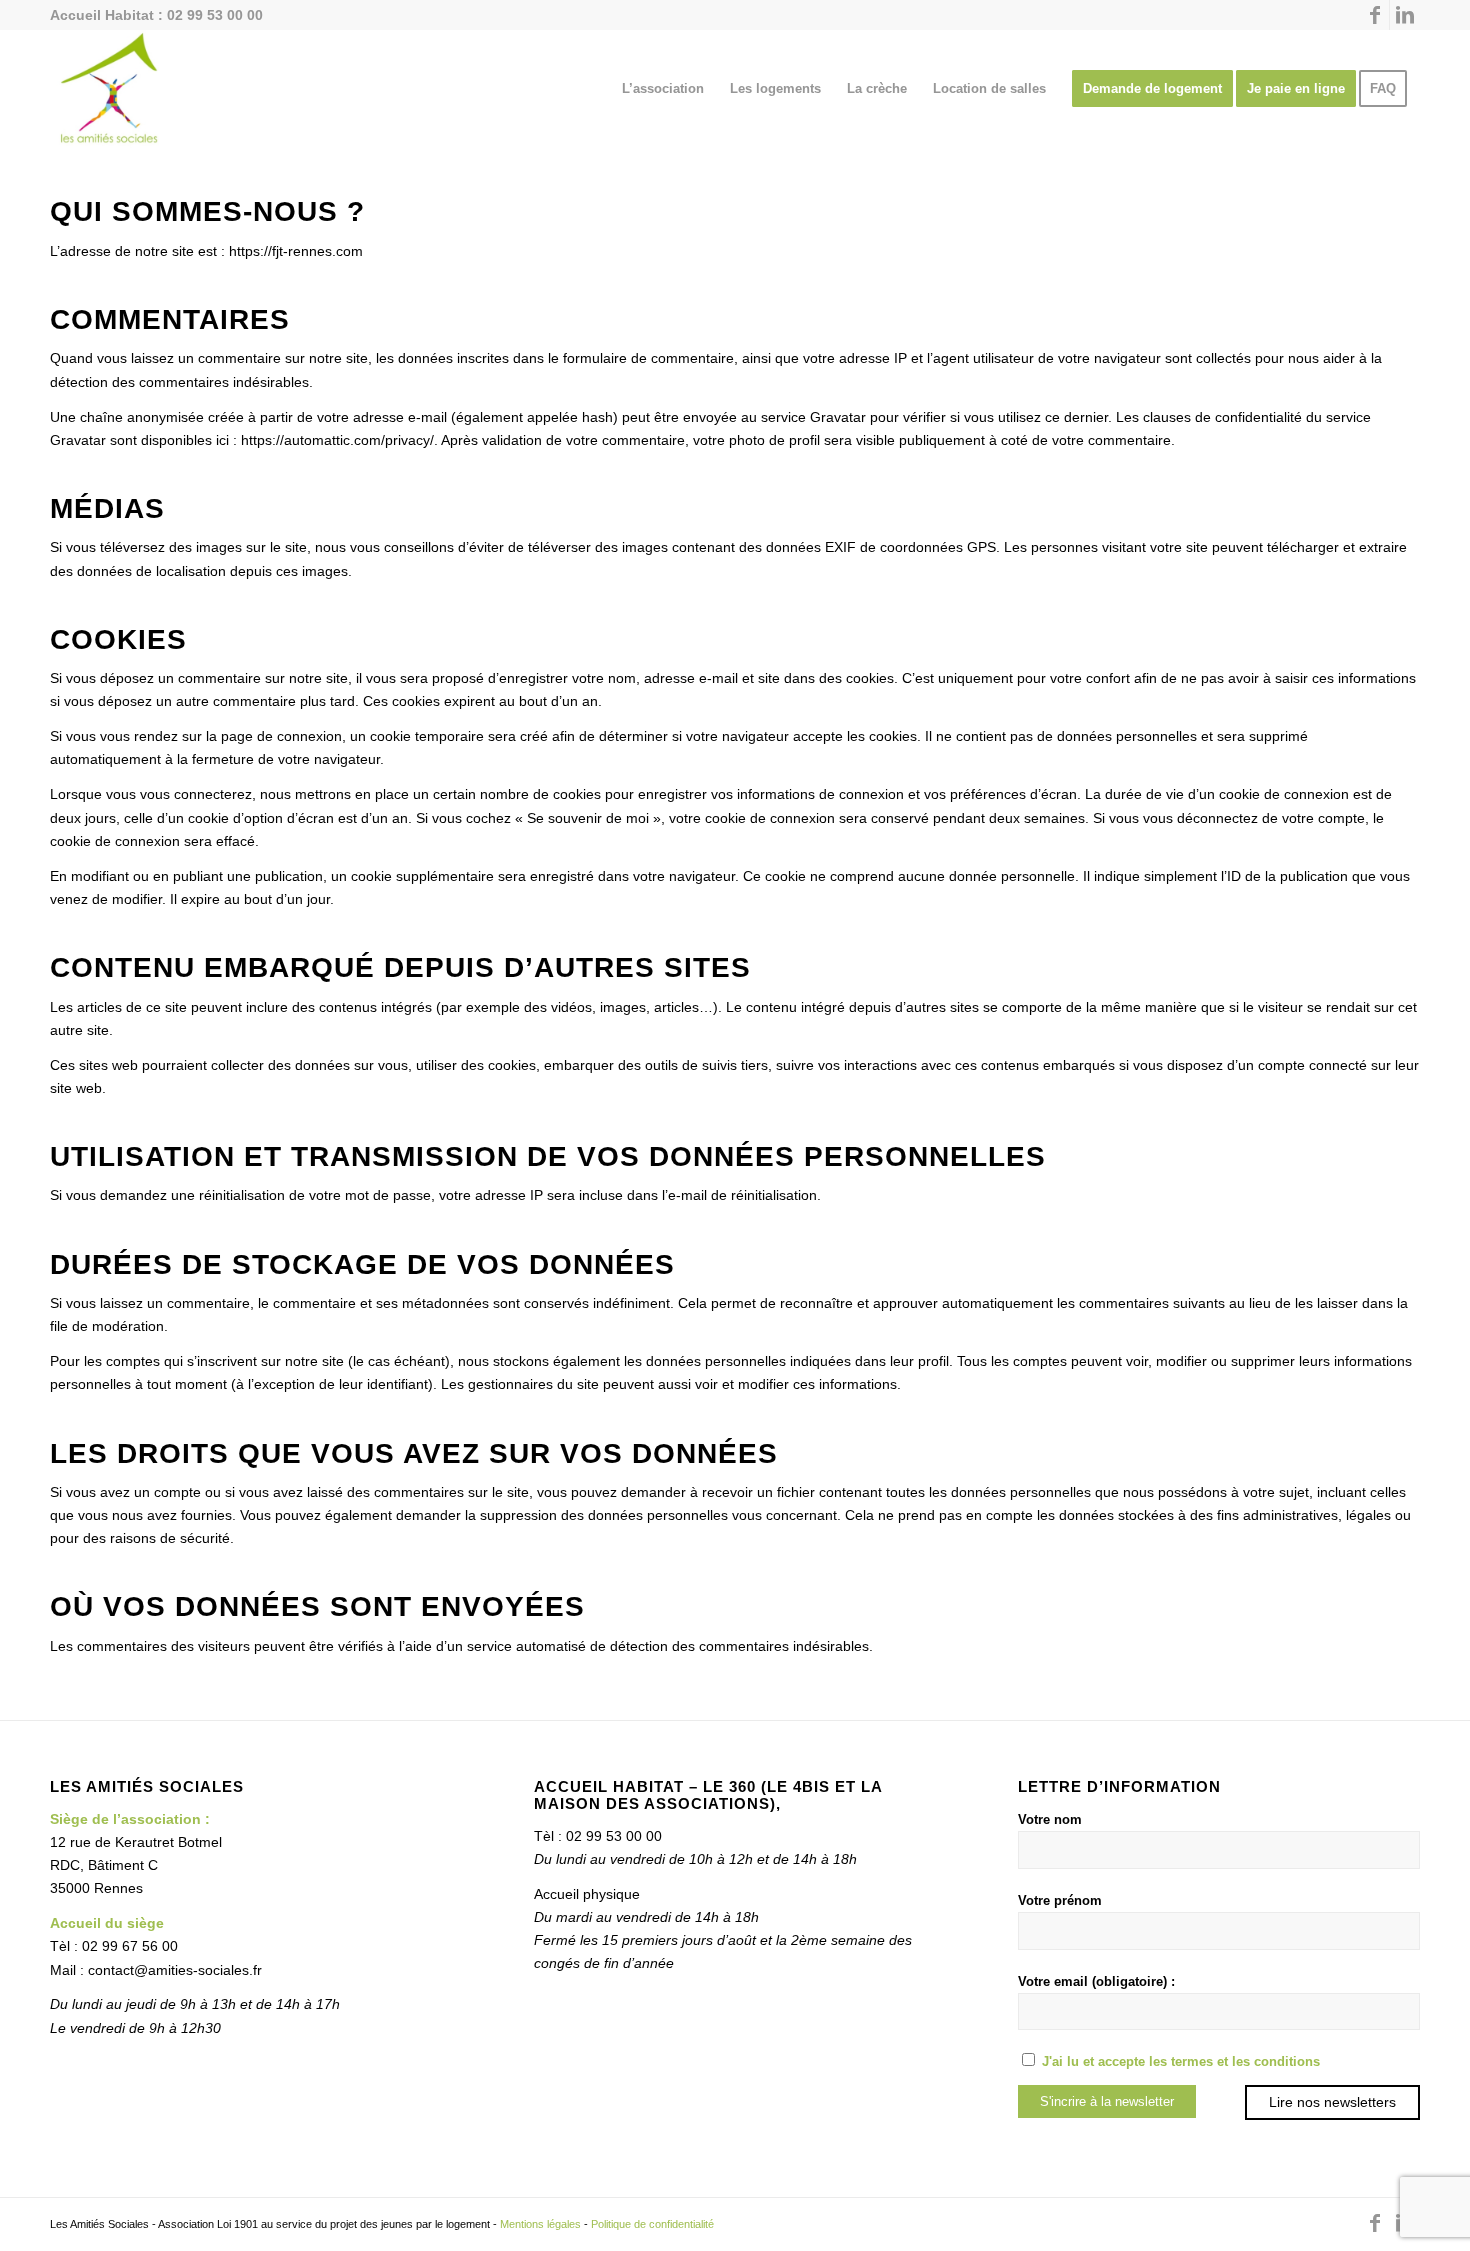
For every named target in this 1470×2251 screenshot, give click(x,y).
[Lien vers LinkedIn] (1405, 15)
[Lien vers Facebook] (1374, 15)
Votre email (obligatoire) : (1096, 1981)
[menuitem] (663, 89)
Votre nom (1050, 1819)
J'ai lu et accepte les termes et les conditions (1181, 2061)
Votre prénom (1060, 1900)
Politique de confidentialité (652, 2224)
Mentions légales (540, 2224)
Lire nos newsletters (1332, 2102)
